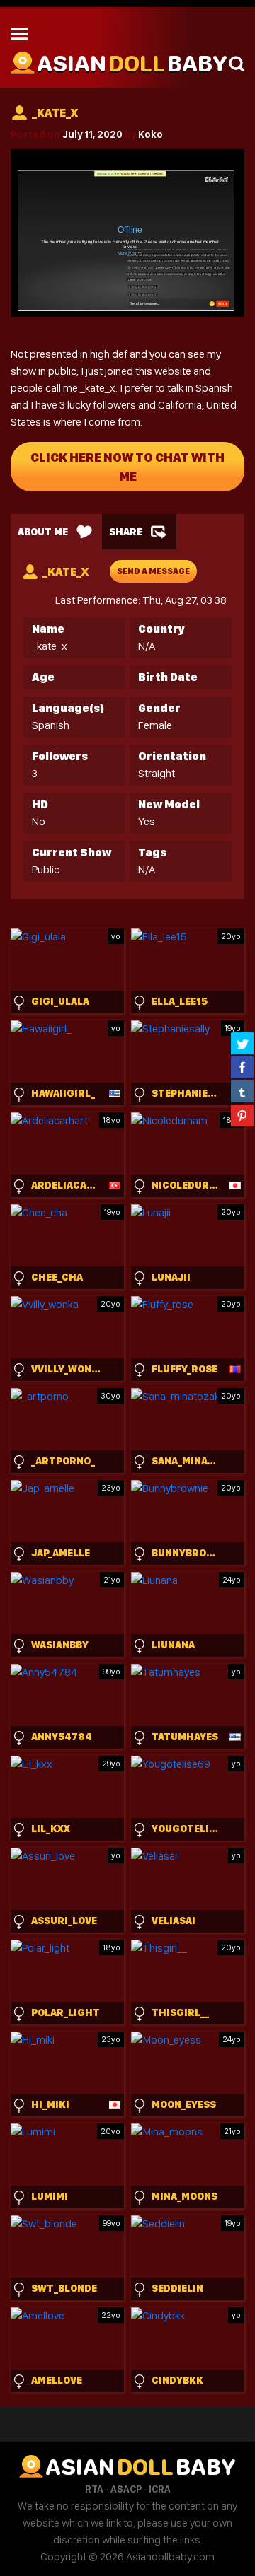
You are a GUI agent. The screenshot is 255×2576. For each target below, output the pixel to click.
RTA (94, 2489)
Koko (151, 134)
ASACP (126, 2489)
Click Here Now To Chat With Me (127, 467)
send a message (153, 571)
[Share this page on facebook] (242, 1067)
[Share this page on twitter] (242, 1043)
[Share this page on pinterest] (242, 1115)
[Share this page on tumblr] (242, 1091)
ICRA (160, 2489)
